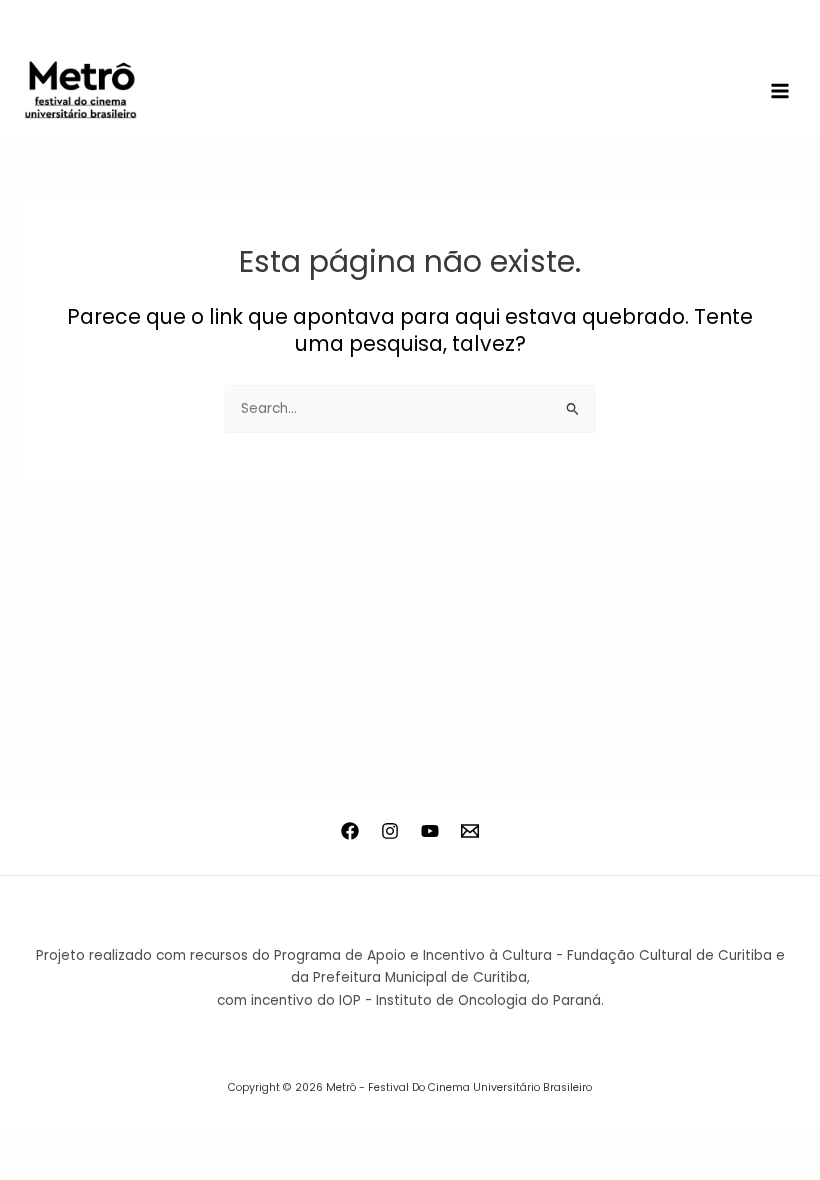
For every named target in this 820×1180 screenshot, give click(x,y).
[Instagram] (390, 831)
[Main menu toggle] (780, 91)
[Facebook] (350, 831)
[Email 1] (470, 831)
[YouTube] (430, 831)
